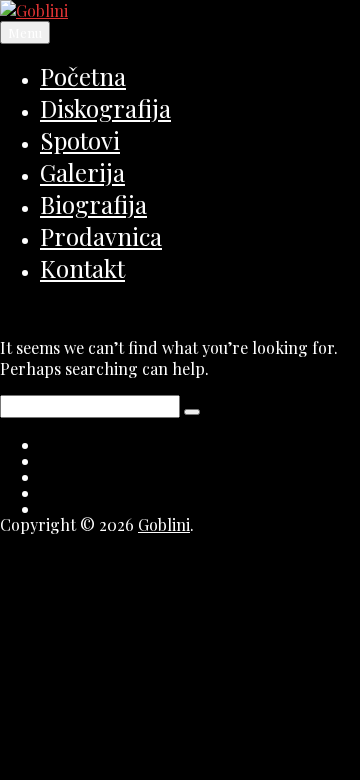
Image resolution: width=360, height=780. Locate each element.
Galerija (82, 172)
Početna (83, 76)
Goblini (164, 524)
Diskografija (105, 108)
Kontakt (82, 268)
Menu (25, 32)
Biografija (93, 204)
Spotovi (80, 140)
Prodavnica (101, 236)
